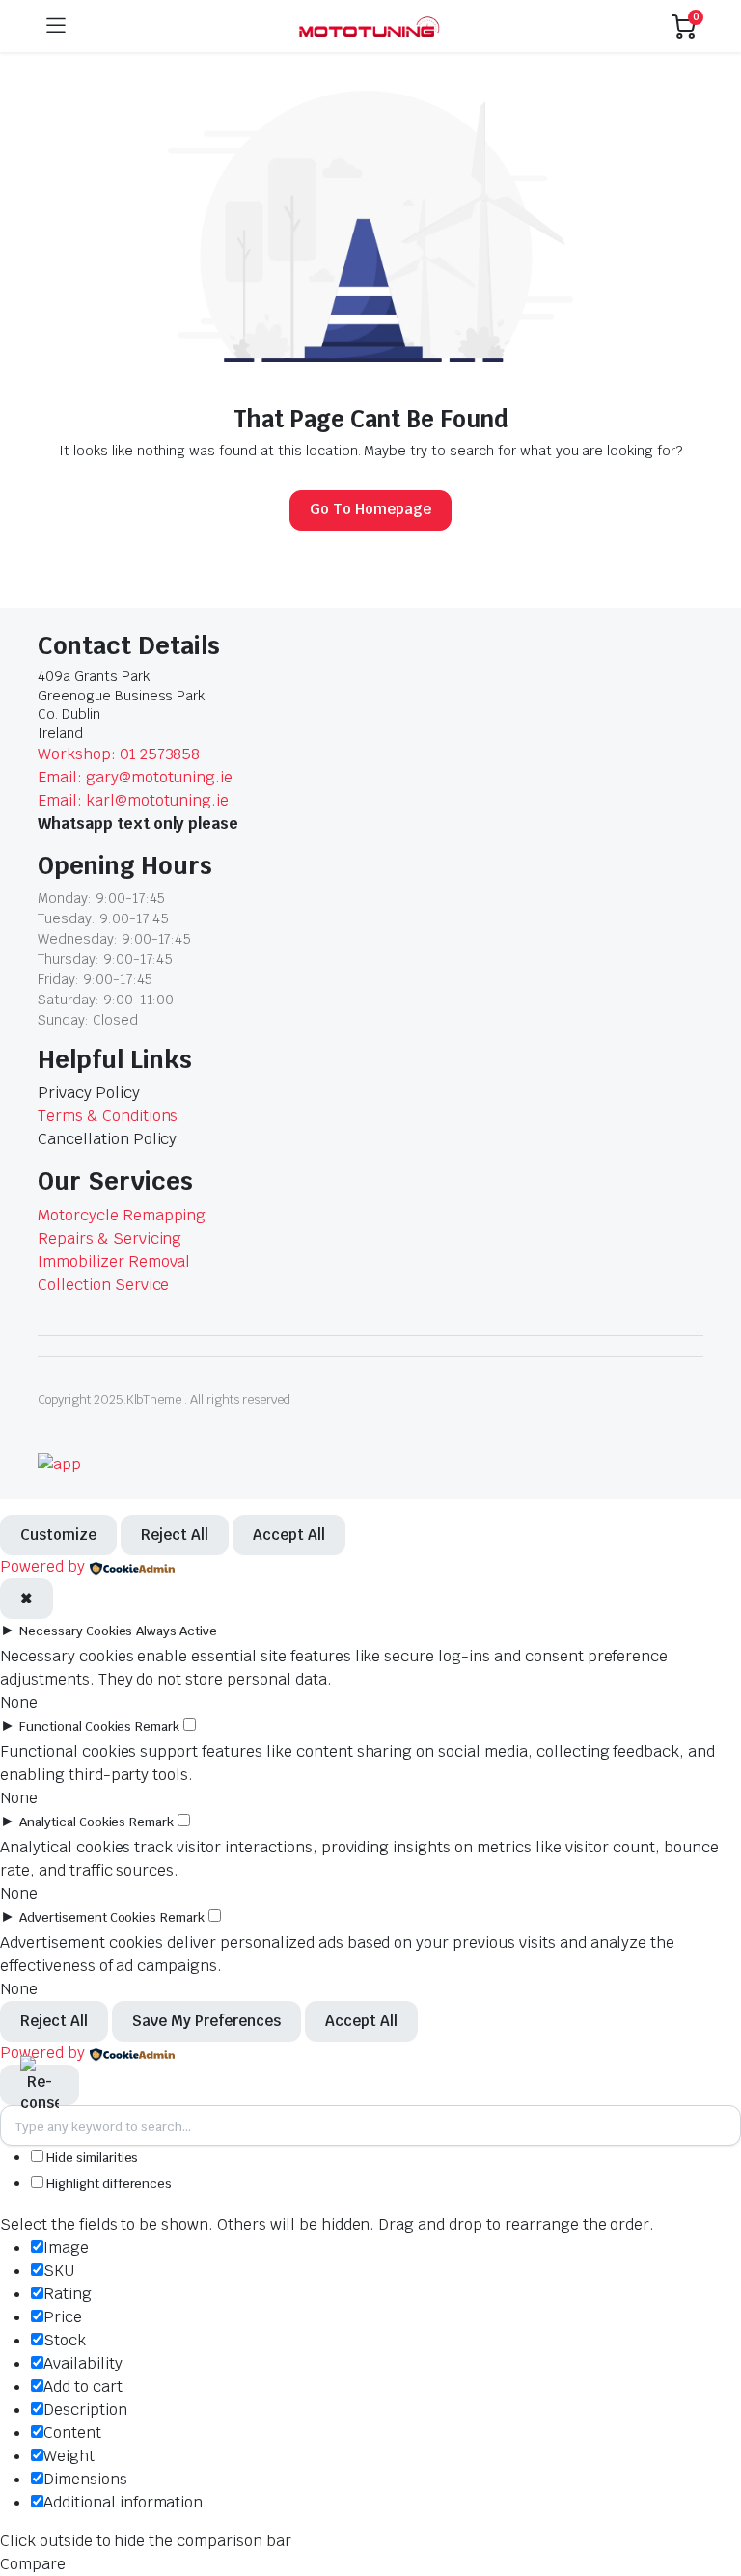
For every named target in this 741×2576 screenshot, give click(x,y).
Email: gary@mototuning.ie (135, 777)
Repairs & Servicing (110, 1238)
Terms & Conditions (108, 1116)
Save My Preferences (206, 2021)
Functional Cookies (75, 1726)
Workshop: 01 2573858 (119, 754)
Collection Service (103, 1285)
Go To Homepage (370, 509)
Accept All (289, 1535)
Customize (58, 1535)
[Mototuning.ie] (369, 27)
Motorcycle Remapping (122, 1215)
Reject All (175, 1535)
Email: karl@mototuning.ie (133, 800)
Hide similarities (91, 2158)
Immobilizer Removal (114, 1261)
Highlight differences (108, 2184)
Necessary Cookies (76, 1631)
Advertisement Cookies (88, 1918)
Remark (157, 1726)
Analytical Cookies (72, 1822)
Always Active (177, 1631)
